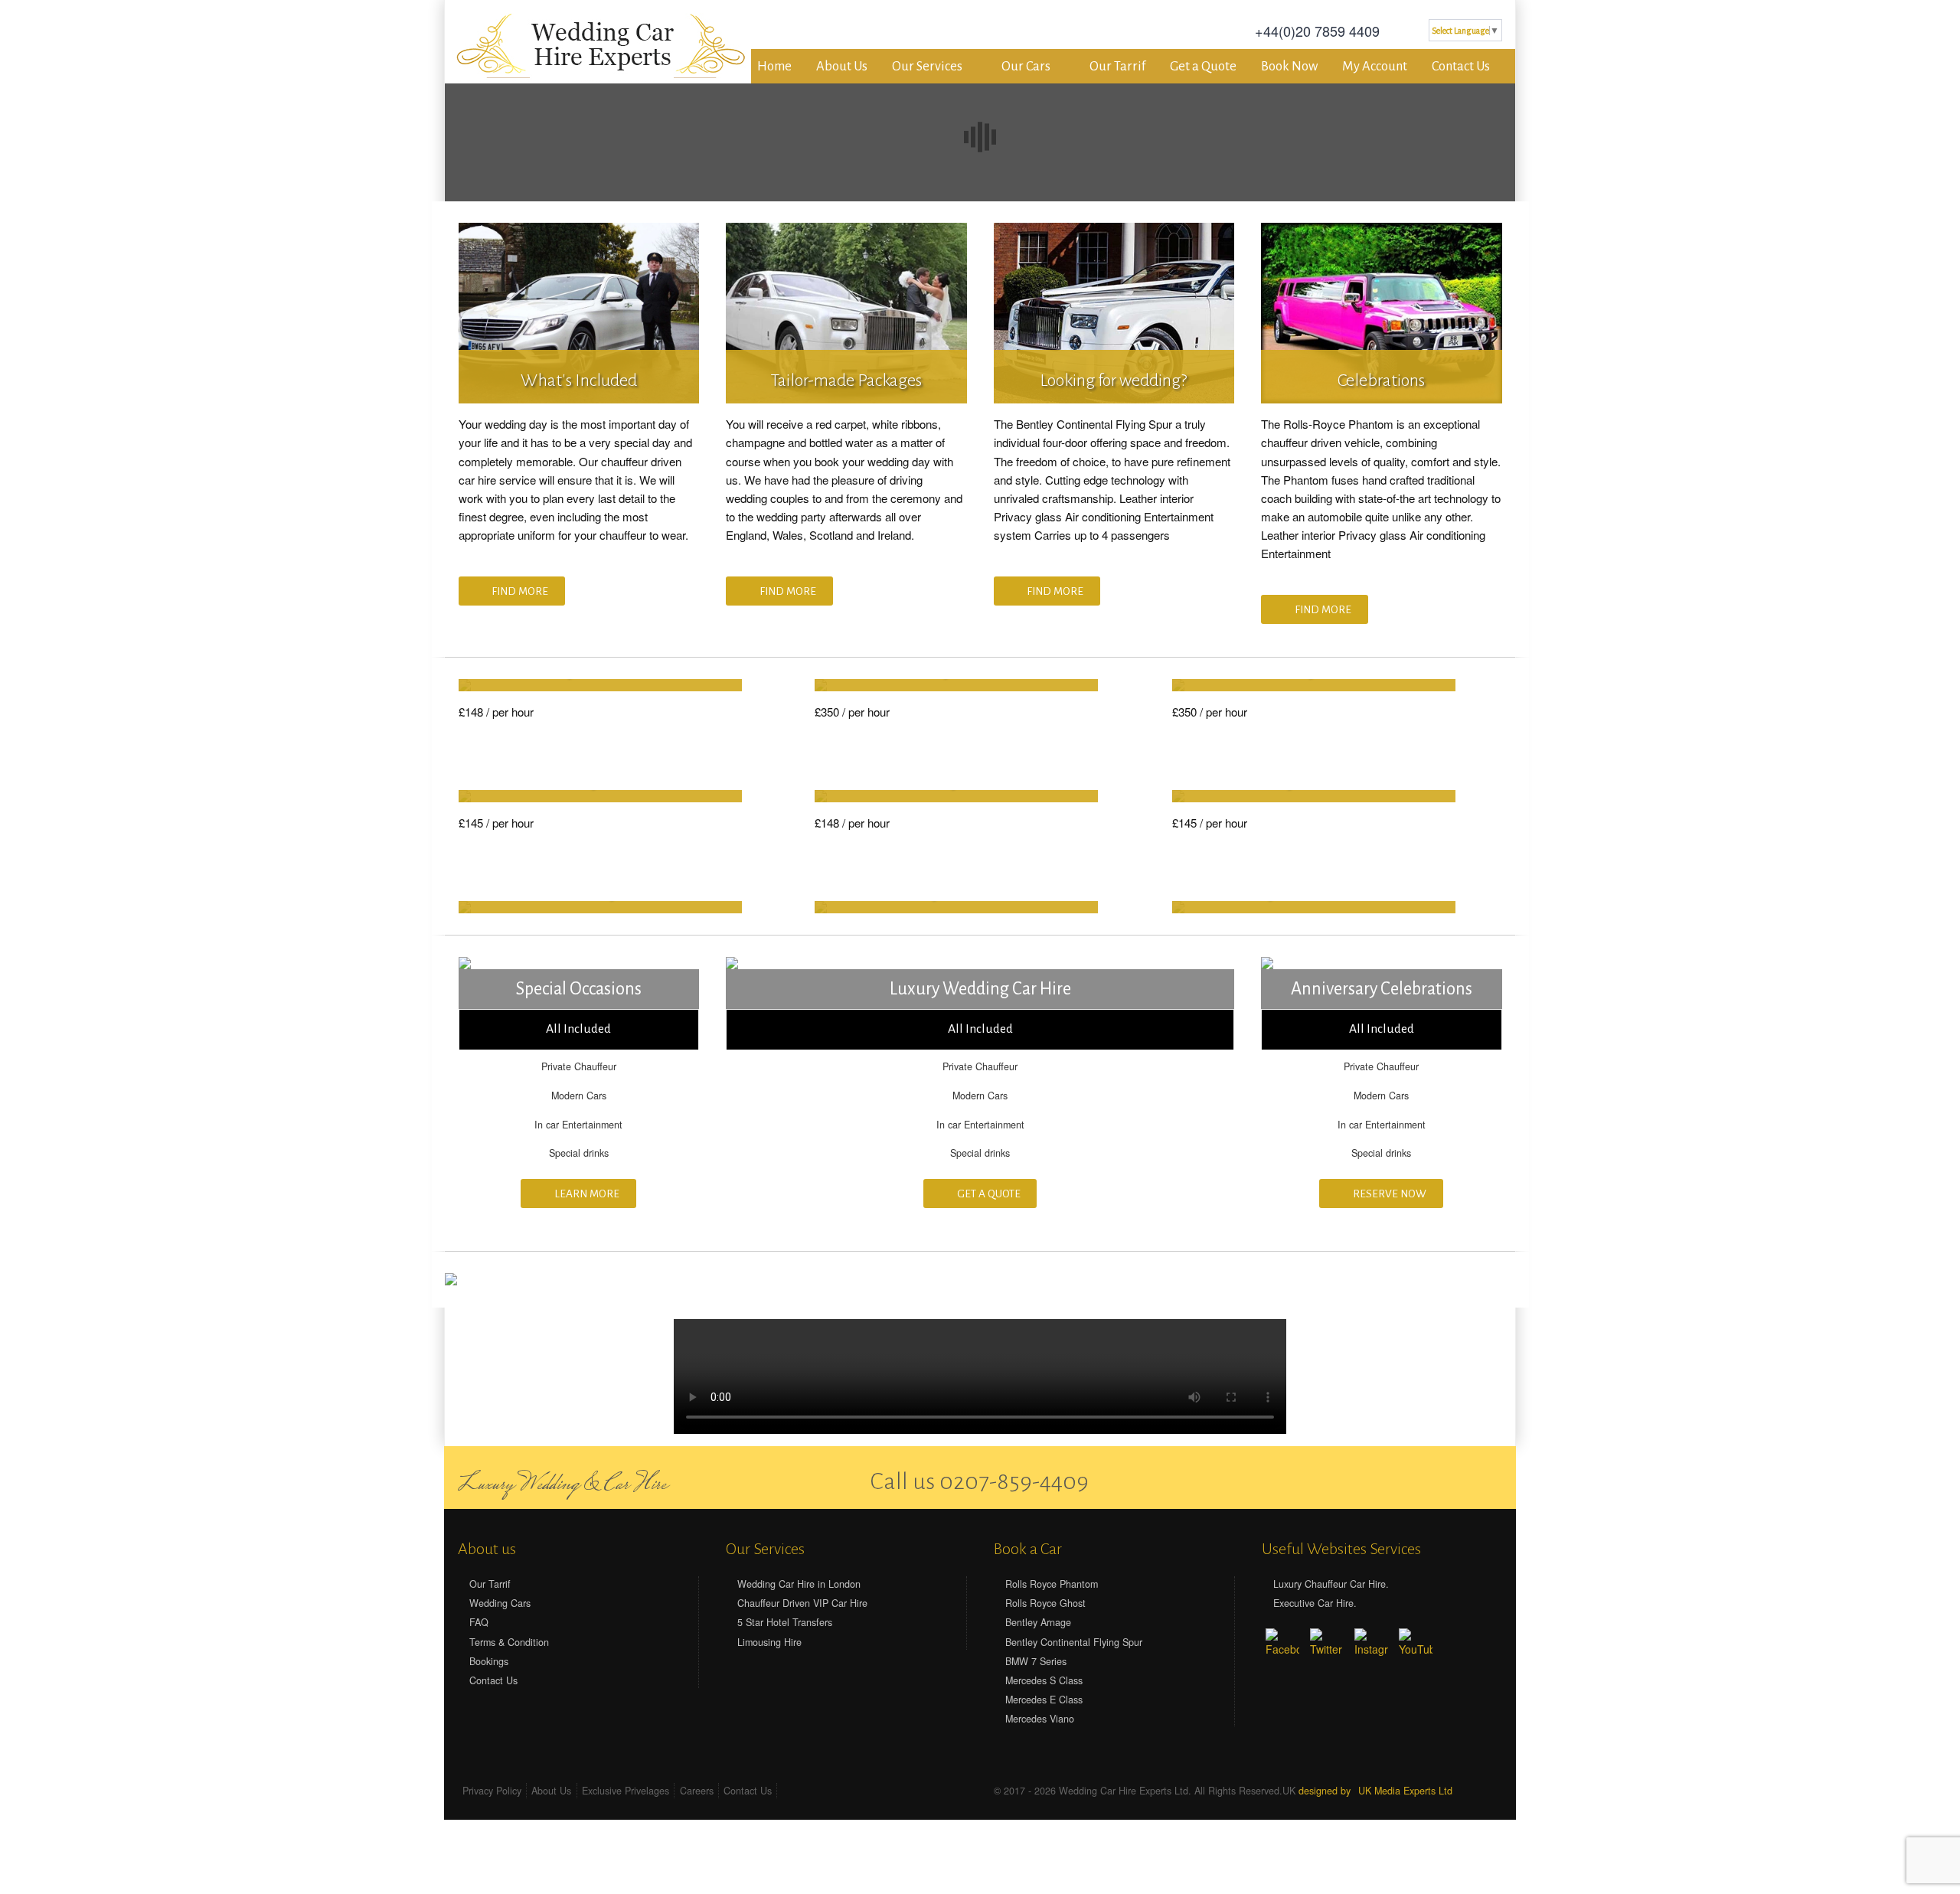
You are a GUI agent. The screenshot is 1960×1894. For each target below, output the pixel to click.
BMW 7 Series (1036, 1661)
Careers (697, 1791)
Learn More (586, 1194)
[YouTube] (1416, 1645)
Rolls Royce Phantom (1052, 1584)
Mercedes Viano (1040, 1719)
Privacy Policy (492, 1791)
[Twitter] (1449, 1480)
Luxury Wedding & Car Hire (562, 1485)
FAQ (479, 1622)
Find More (520, 591)
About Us (842, 66)
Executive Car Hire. (1315, 1603)
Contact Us (1461, 66)
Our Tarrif (1117, 66)
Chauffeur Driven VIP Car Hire (802, 1603)
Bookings (489, 1661)
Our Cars (1026, 66)
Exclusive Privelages (626, 1791)
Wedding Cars (500, 1603)
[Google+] (1476, 1480)
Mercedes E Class (1044, 1700)
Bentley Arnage (1038, 1622)
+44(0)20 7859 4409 (1317, 31)
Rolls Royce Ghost (1045, 1603)
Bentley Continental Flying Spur (1074, 1642)
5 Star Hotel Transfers (785, 1622)
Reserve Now (1388, 1194)
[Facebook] (1422, 1480)
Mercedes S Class (1044, 1680)
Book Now (1289, 66)
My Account (1375, 66)
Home (774, 66)
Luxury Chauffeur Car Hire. (1331, 1584)
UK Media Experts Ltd (1405, 1791)
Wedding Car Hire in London (799, 1584)
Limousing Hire (769, 1642)
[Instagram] (1371, 1645)
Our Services (927, 66)
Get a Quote (1203, 66)
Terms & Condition (509, 1642)
